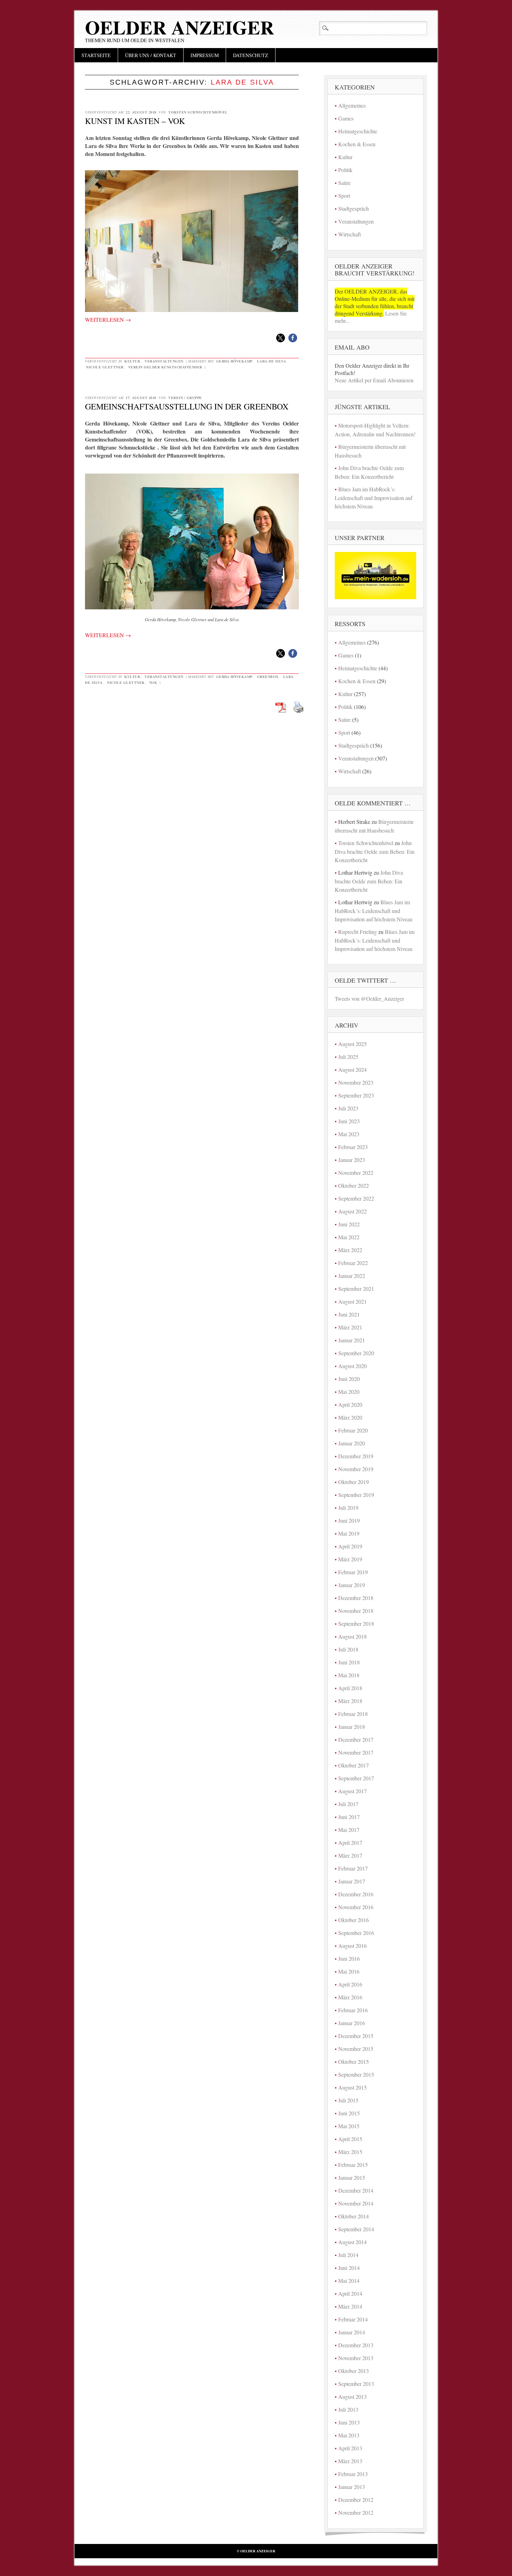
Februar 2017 (353, 1868)
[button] (281, 338)
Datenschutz (251, 55)
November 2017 (356, 1752)
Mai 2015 (349, 2126)
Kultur (132, 361)
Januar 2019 (352, 1585)
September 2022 (356, 1198)
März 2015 (350, 2152)
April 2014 (350, 2293)
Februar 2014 (353, 2319)
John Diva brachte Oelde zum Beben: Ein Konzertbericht (375, 851)
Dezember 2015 (356, 2036)
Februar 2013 (353, 2474)
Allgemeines (352, 105)
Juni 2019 (349, 1520)
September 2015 (356, 2074)
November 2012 (356, 2512)
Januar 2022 (352, 1276)
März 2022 (350, 1250)
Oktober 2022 (354, 1185)
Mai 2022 (349, 1237)
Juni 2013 (349, 2422)
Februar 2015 (353, 2165)
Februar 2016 (353, 2010)
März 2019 (350, 1559)
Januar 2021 (352, 1340)
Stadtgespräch (354, 208)
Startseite (96, 55)
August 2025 (352, 1044)
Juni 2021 (349, 1314)
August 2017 (352, 1791)
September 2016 (356, 1933)
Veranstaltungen (164, 361)
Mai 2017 (349, 1830)
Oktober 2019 (354, 1482)
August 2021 (352, 1301)
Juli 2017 (348, 1804)
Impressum (205, 55)
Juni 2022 (349, 1224)
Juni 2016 (349, 1958)
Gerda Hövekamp (234, 361)
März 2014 (350, 2306)
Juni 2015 (349, 2113)
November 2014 (356, 2203)
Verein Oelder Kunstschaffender (165, 367)
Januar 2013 (352, 2487)
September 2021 (356, 1289)
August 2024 (352, 1070)
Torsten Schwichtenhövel (198, 112)
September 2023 (356, 1095)
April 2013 (350, 2448)
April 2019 (350, 1546)
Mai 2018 (349, 1675)
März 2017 (350, 1855)
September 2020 (356, 1353)
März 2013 (350, 2461)
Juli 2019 (348, 1508)
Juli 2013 (348, 2409)
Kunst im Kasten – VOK (135, 121)
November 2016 (356, 1907)
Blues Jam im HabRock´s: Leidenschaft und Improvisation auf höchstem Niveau (374, 498)
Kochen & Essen (357, 144)
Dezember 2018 (356, 1598)
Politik (345, 170)
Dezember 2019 (356, 1456)
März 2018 (350, 1701)
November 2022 (356, 1173)
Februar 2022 (353, 1263)
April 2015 (350, 2139)
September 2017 (356, 1778)
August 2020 (352, 1366)
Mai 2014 (349, 2281)
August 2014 (352, 2242)
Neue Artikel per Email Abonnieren (374, 380)
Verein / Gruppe (185, 398)
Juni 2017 (349, 1817)
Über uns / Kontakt (151, 55)
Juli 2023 (348, 1108)
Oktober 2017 (354, 1765)
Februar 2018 (353, 1714)
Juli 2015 (348, 2100)
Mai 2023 (349, 1134)
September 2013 (356, 2384)
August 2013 (352, 2397)
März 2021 (350, 1327)
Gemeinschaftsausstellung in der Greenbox (187, 406)
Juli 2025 (348, 1057)
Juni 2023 (349, 1121)
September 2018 (356, 1623)
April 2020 (350, 1404)
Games (346, 118)
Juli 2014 (348, 2255)
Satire (344, 183)
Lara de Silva (272, 361)
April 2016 (350, 1984)
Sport (344, 196)
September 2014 (356, 2229)
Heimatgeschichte (358, 131)
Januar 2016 (352, 2023)
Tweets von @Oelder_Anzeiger (369, 998)
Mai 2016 (349, 1971)
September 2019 (356, 1495)
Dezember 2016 (356, 1894)
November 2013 (356, 2358)
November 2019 (356, 1469)
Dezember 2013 (356, 2345)
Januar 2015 (352, 2177)
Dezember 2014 (356, 2190)
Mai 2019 (349, 1533)
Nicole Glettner (105, 367)
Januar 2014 (352, 2332)
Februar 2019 (353, 1572)
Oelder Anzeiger (180, 27)
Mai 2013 (349, 2435)
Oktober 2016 (354, 1920)
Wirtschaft (350, 234)
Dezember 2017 (356, 1739)
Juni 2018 (349, 1662)
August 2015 (352, 2087)
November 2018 (356, 1611)
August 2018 (352, 1636)
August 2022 (352, 1211)
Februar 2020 (353, 1430)
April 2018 (350, 1688)
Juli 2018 (348, 1649)
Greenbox (268, 677)
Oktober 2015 (354, 2062)
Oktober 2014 (354, 2216)
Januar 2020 (352, 1443)
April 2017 (350, 1843)
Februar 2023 (353, 1147)
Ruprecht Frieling (358, 932)
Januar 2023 (352, 1160)
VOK (153, 682)
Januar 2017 (352, 1881)
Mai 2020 (349, 1392)
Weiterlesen (108, 319)
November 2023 (356, 1082)
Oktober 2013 (354, 2371)
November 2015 (356, 2049)
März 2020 (350, 1417)
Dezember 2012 (356, 2500)
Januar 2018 (352, 1727)
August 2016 (352, 1946)
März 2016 (350, 1997)
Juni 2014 (349, 2268)
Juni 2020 (349, 1379)
